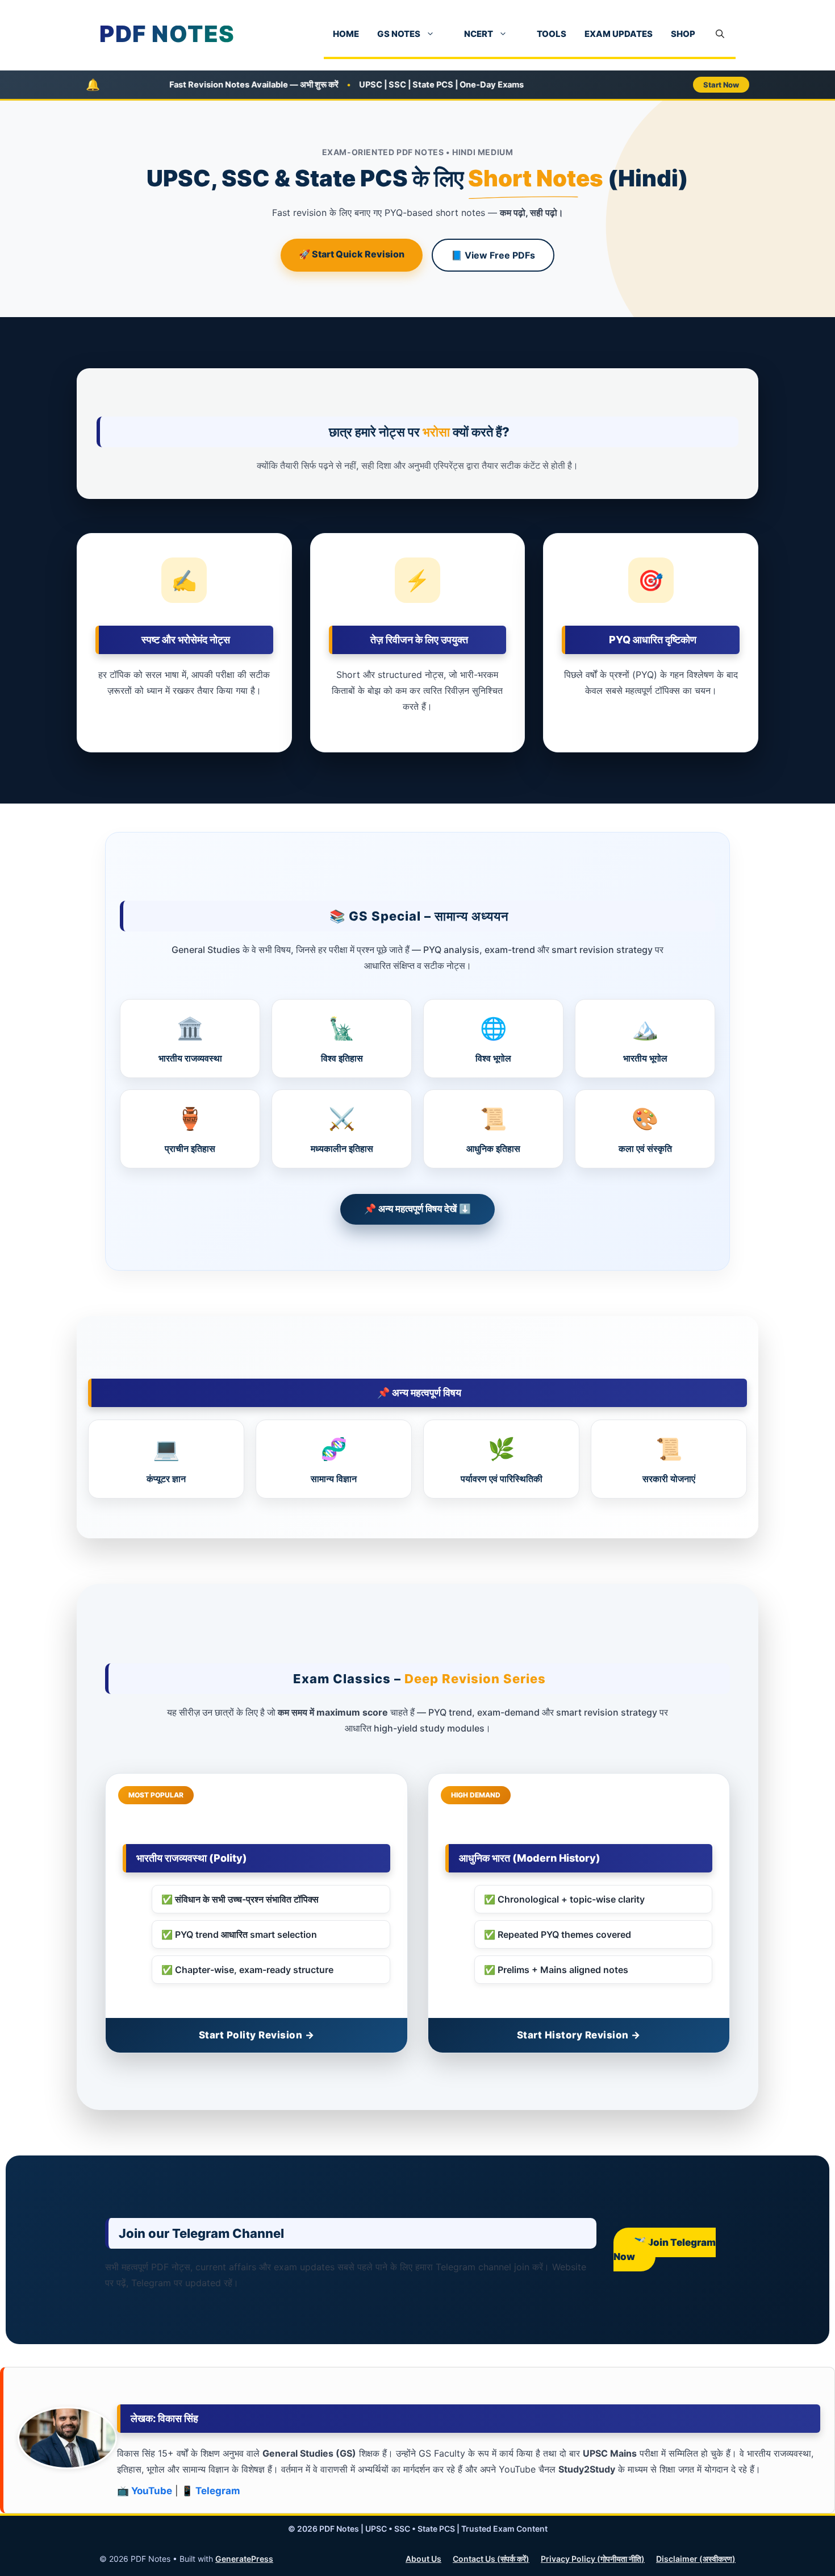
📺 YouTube (145, 2491)
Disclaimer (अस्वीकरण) (696, 2559)
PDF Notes (167, 34)
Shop (683, 34)
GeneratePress (244, 2559)
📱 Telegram (211, 2491)
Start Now (721, 85)
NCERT (479, 34)
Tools (552, 34)
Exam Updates (619, 34)
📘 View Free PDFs (493, 255)
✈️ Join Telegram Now (665, 2250)
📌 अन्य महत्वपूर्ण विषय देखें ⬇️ (417, 1209)
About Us (423, 2559)
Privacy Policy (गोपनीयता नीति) (593, 2559)
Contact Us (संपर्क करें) (491, 2559)
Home (346, 34)
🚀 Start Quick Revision (352, 254)
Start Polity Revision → (257, 2035)
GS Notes (399, 34)
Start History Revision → (579, 2035)
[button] (720, 34)
